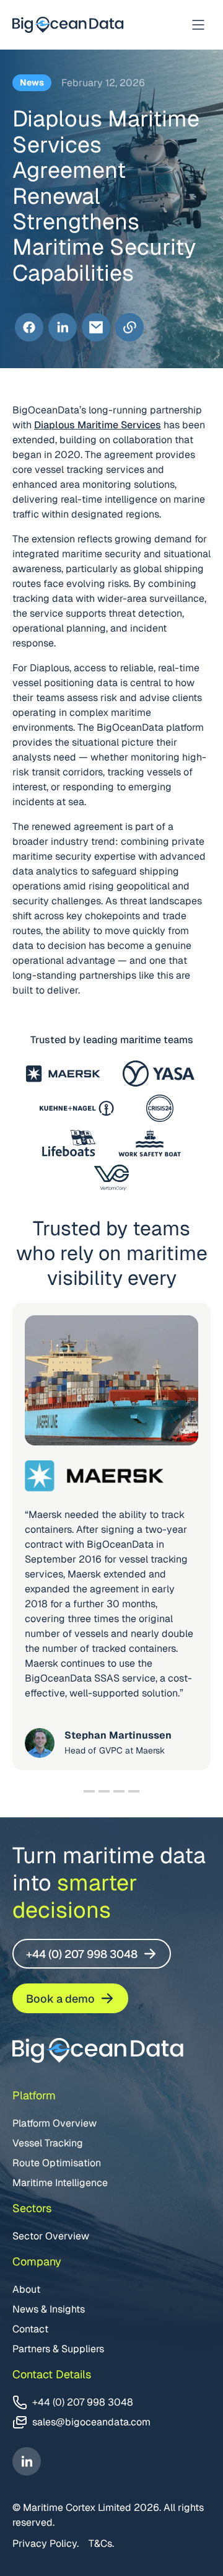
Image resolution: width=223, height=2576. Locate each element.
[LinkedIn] (63, 328)
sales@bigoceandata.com (91, 2422)
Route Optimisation (57, 2163)
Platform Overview (55, 2123)
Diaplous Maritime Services (98, 425)
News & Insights (49, 2309)
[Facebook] (29, 328)
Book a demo (60, 1999)
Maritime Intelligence (60, 2183)
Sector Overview (51, 2236)
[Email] (96, 328)
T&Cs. (101, 2543)
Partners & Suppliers (58, 2349)
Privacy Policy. (46, 2543)
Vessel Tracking (48, 2143)
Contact (30, 2329)
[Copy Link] (129, 328)
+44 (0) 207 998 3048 (82, 1954)
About (26, 2289)
